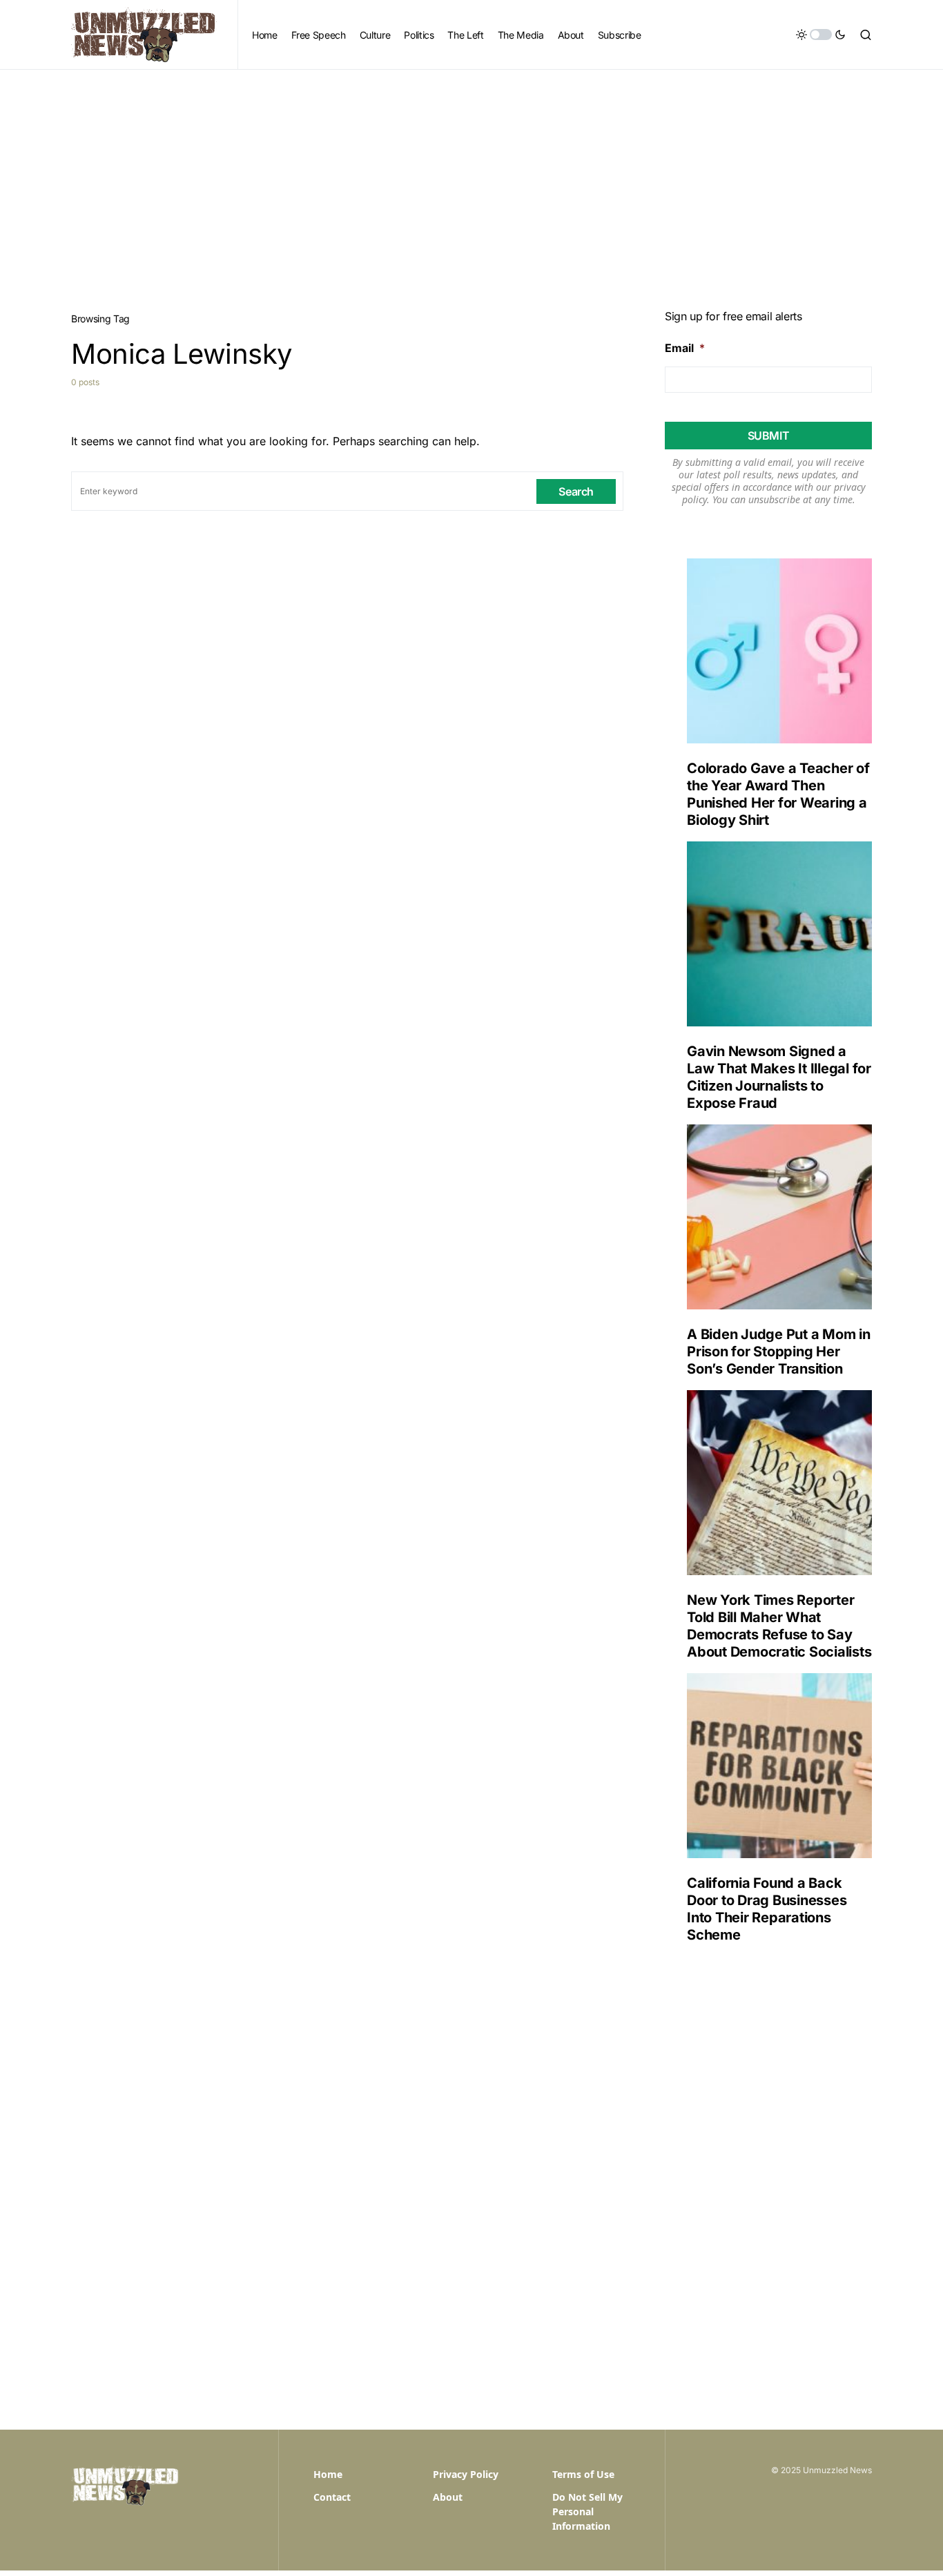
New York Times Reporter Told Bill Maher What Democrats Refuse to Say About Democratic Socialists (779, 1626)
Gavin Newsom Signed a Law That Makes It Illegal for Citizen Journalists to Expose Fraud (779, 1077)
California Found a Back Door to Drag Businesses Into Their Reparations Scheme (767, 1909)
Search (576, 491)
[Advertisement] (471, 173)
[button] (821, 35)
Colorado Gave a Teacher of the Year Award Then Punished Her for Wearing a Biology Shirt (778, 794)
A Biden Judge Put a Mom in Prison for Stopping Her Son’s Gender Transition (779, 1352)
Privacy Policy (466, 2474)
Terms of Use (583, 2474)
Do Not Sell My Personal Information (587, 2511)
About (448, 2497)
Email (685, 348)
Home (328, 2474)
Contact (332, 2497)
